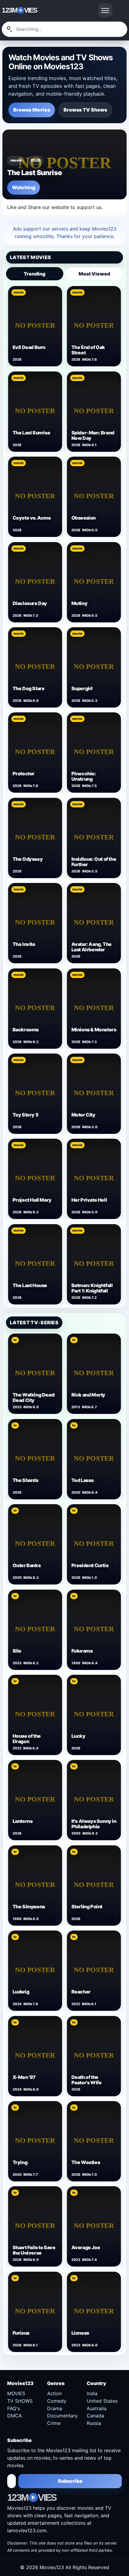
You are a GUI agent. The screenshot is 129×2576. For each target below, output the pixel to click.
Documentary (62, 2416)
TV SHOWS (20, 2401)
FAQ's (13, 2408)
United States (102, 2401)
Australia (97, 2408)
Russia (94, 2423)
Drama (55, 2408)
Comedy (57, 2401)
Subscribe (70, 2481)
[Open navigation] (105, 10)
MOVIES (16, 2393)
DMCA (15, 2416)
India (92, 2393)
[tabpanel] (64, 795)
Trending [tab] (34, 274)
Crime (54, 2423)
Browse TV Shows (85, 110)
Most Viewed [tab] (94, 274)
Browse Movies (32, 110)
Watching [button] (24, 187)
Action (54, 2393)
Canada (95, 2416)
